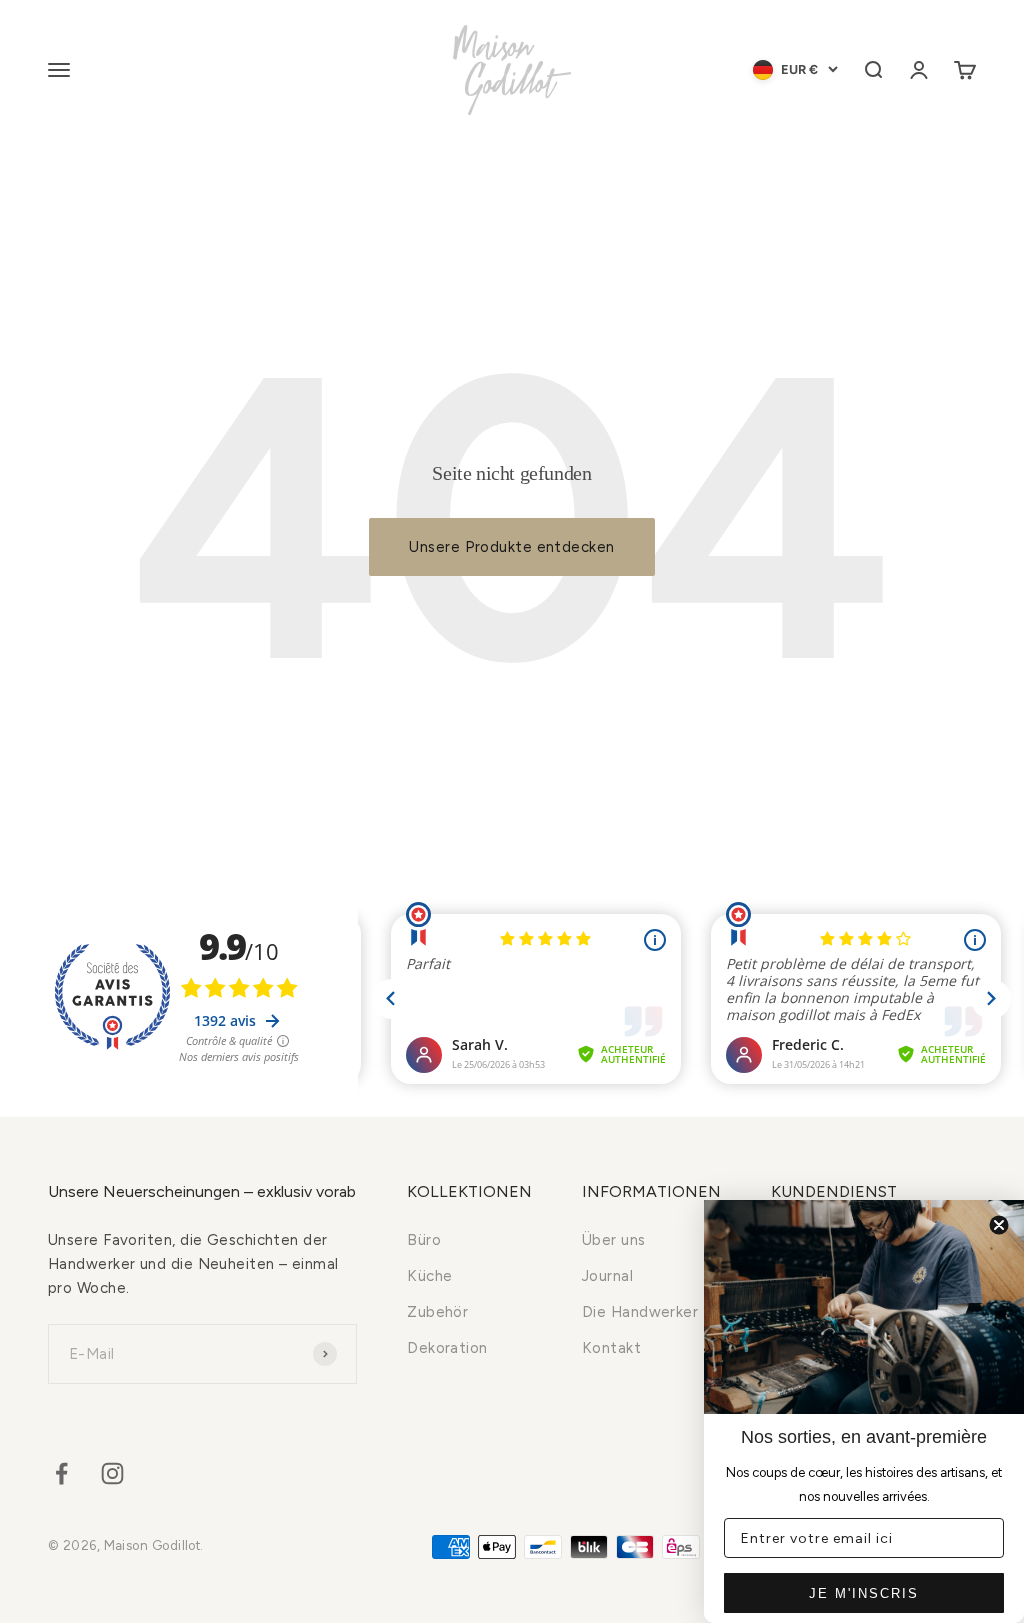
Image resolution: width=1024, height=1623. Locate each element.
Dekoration (447, 1348)
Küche (429, 1276)
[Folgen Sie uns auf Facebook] (61, 1473)
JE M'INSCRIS (864, 1593)
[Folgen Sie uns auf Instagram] (112, 1473)
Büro (424, 1240)
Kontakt (611, 1348)
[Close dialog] (999, 1225)
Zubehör (437, 1312)
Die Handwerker (640, 1312)
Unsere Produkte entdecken (511, 547)
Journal (607, 1276)
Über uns (614, 1240)
